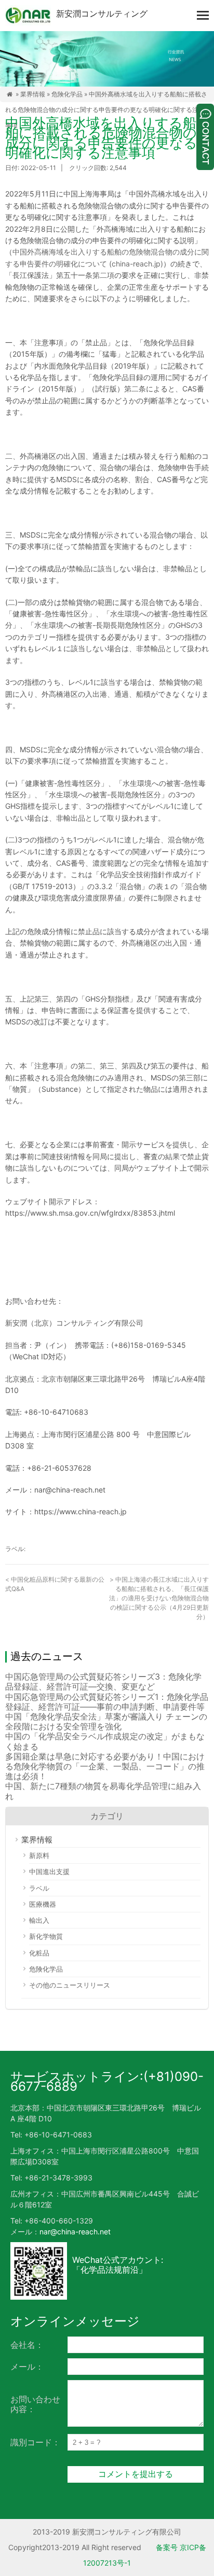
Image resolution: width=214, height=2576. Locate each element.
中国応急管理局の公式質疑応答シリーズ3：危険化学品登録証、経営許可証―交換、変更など (103, 1681)
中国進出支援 (49, 1871)
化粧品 (39, 1953)
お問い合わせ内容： (35, 2404)
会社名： (27, 2345)
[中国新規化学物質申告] (28, 16)
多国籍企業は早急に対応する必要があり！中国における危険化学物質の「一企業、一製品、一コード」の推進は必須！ (105, 1766)
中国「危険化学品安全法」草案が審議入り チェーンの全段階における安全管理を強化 (106, 1721)
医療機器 (43, 1904)
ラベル (39, 1888)
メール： (27, 2367)
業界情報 (33, 94)
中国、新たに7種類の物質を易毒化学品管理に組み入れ (103, 1791)
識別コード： (35, 2442)
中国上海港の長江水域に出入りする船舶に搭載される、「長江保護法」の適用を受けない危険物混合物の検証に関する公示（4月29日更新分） (159, 1598)
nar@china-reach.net (75, 2232)
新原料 (39, 1855)
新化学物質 (46, 1936)
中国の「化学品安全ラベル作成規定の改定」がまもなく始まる (105, 1741)
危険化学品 (67, 94)
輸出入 (39, 1920)
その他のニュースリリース (70, 1985)
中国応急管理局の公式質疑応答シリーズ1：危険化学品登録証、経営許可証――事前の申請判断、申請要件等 (107, 1702)
